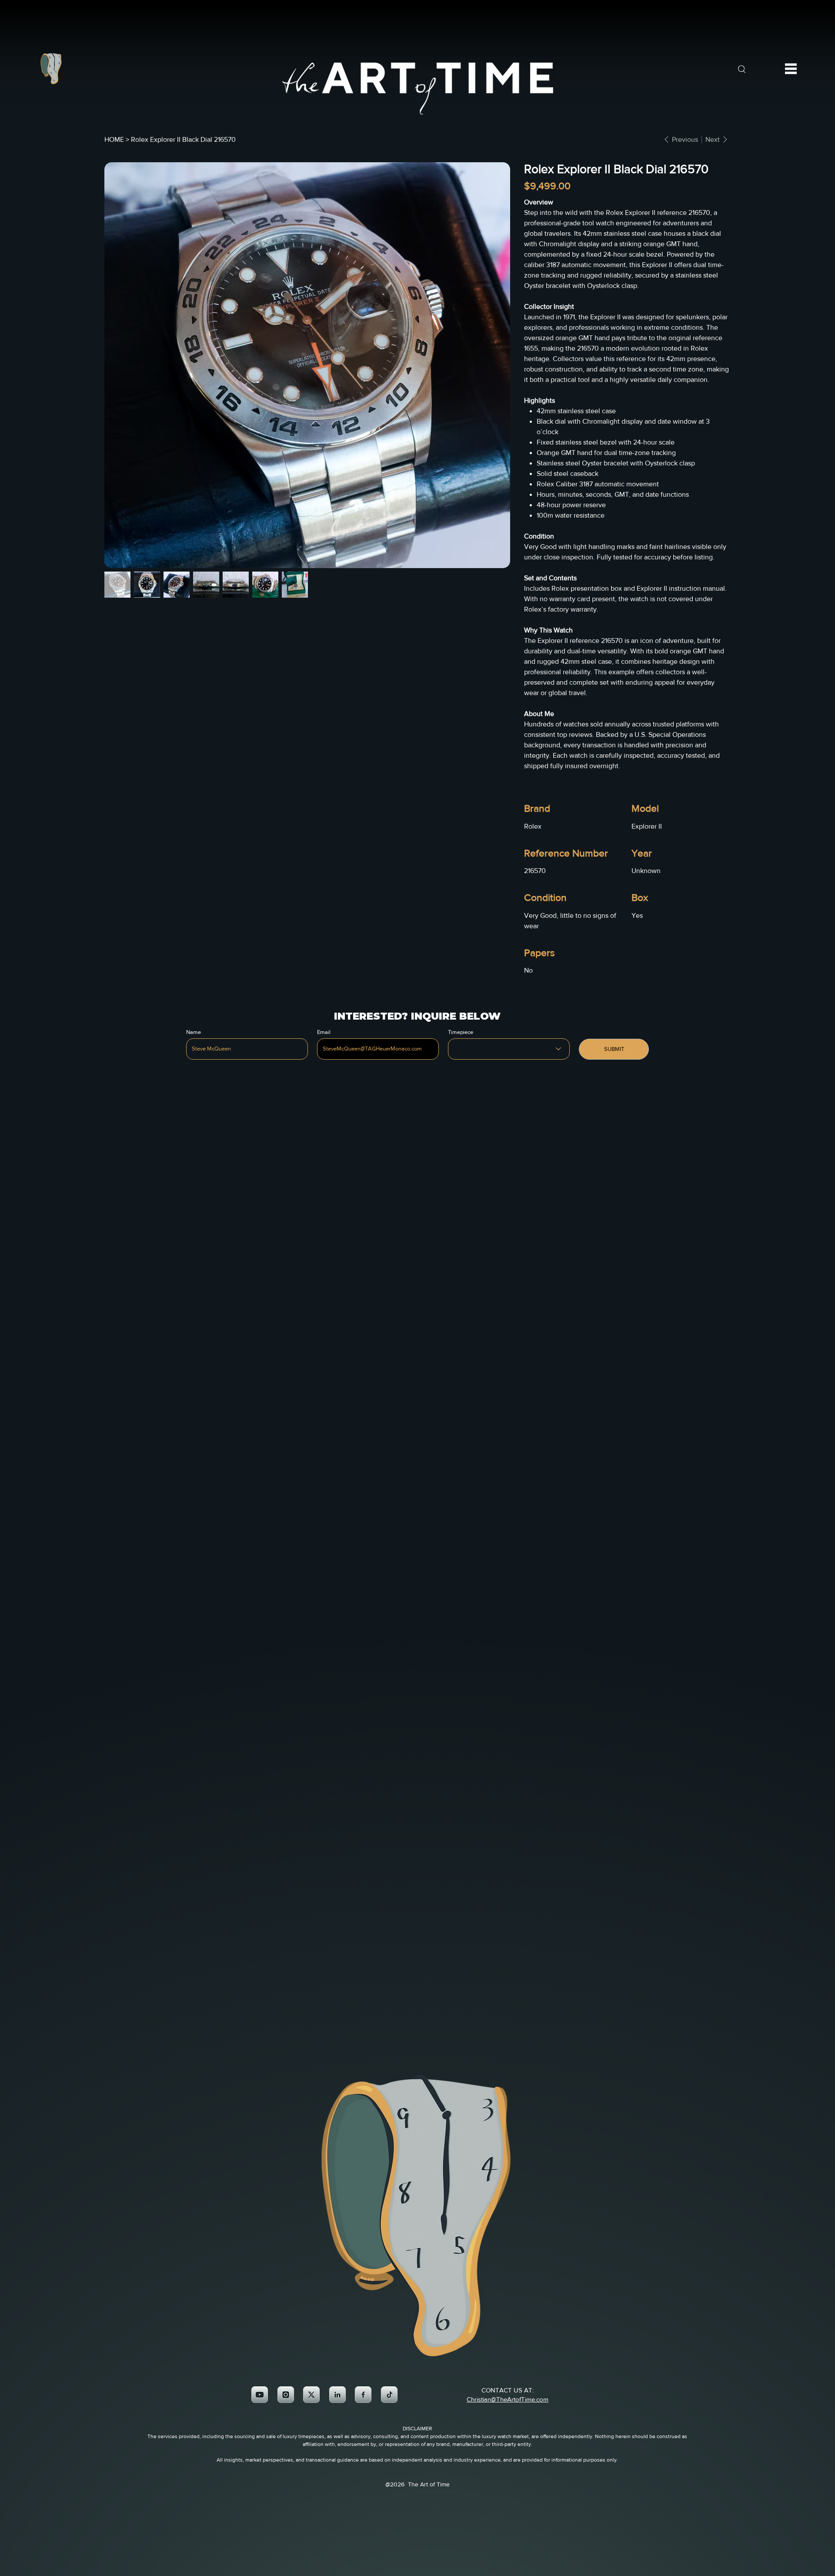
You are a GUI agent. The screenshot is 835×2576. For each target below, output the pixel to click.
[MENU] (791, 69)
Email (324, 1032)
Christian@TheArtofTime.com (508, 2399)
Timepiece (461, 1032)
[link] (260, 2395)
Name (194, 1032)
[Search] (741, 69)
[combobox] (509, 1049)
